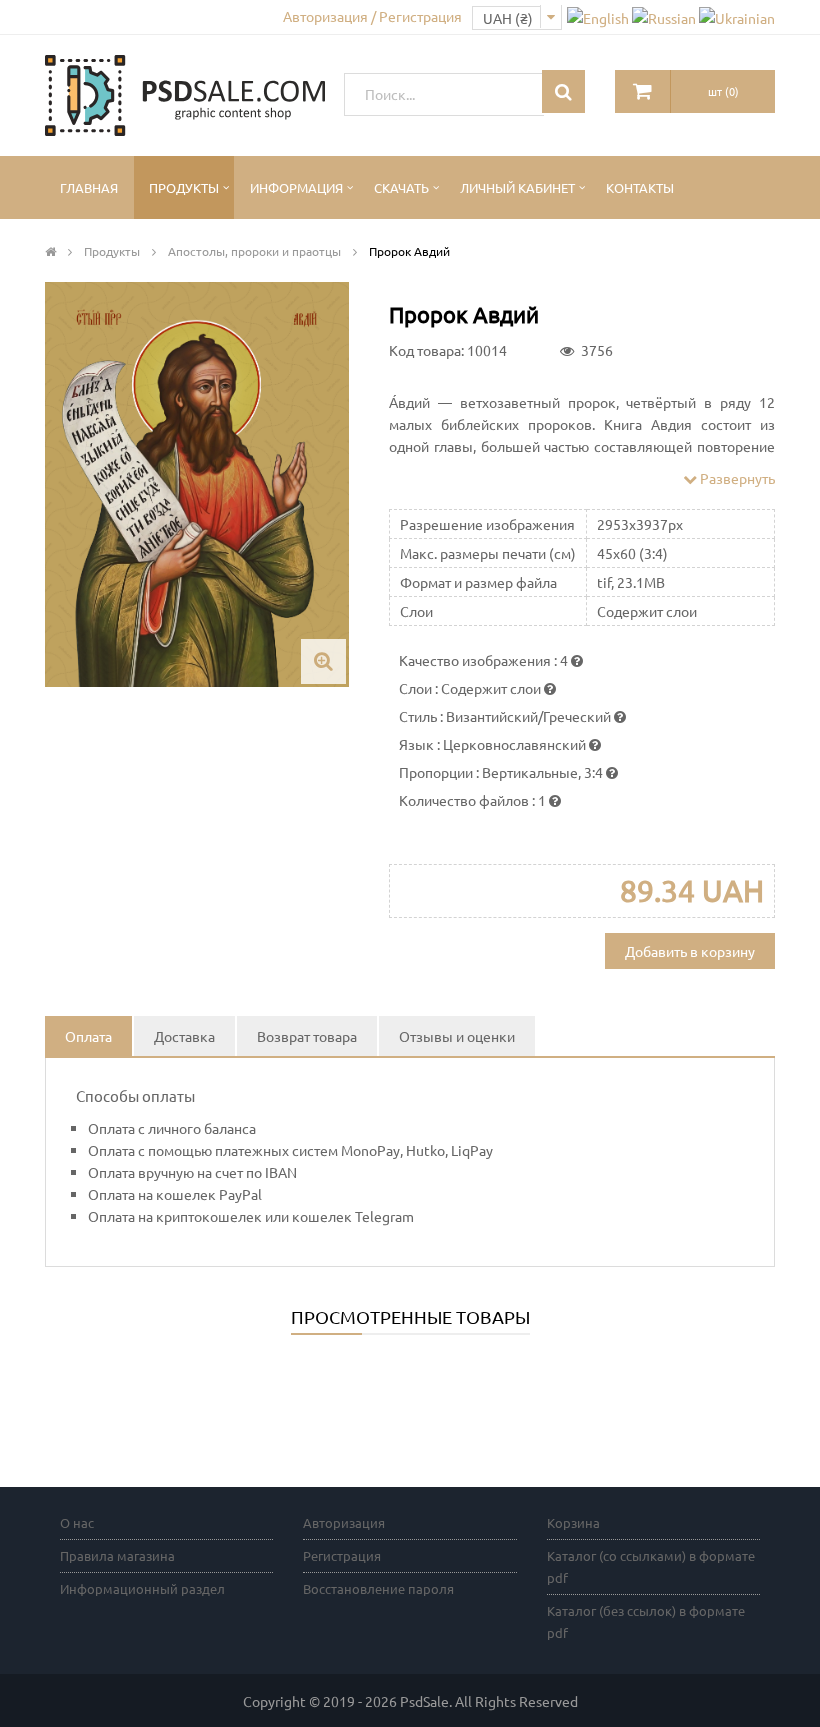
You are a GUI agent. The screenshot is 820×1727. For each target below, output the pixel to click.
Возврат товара (307, 1036)
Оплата (88, 1036)
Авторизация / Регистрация (372, 16)
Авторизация (344, 1522)
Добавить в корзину (690, 951)
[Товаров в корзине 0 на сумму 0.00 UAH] (643, 91)
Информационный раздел (142, 1588)
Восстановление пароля (378, 1588)
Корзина (573, 1522)
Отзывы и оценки (457, 1036)
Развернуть (736, 478)
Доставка (184, 1036)
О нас (77, 1522)
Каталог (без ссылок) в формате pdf (646, 1621)
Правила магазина (117, 1555)
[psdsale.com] (185, 93)
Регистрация (342, 1555)
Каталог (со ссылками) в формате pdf (651, 1566)
